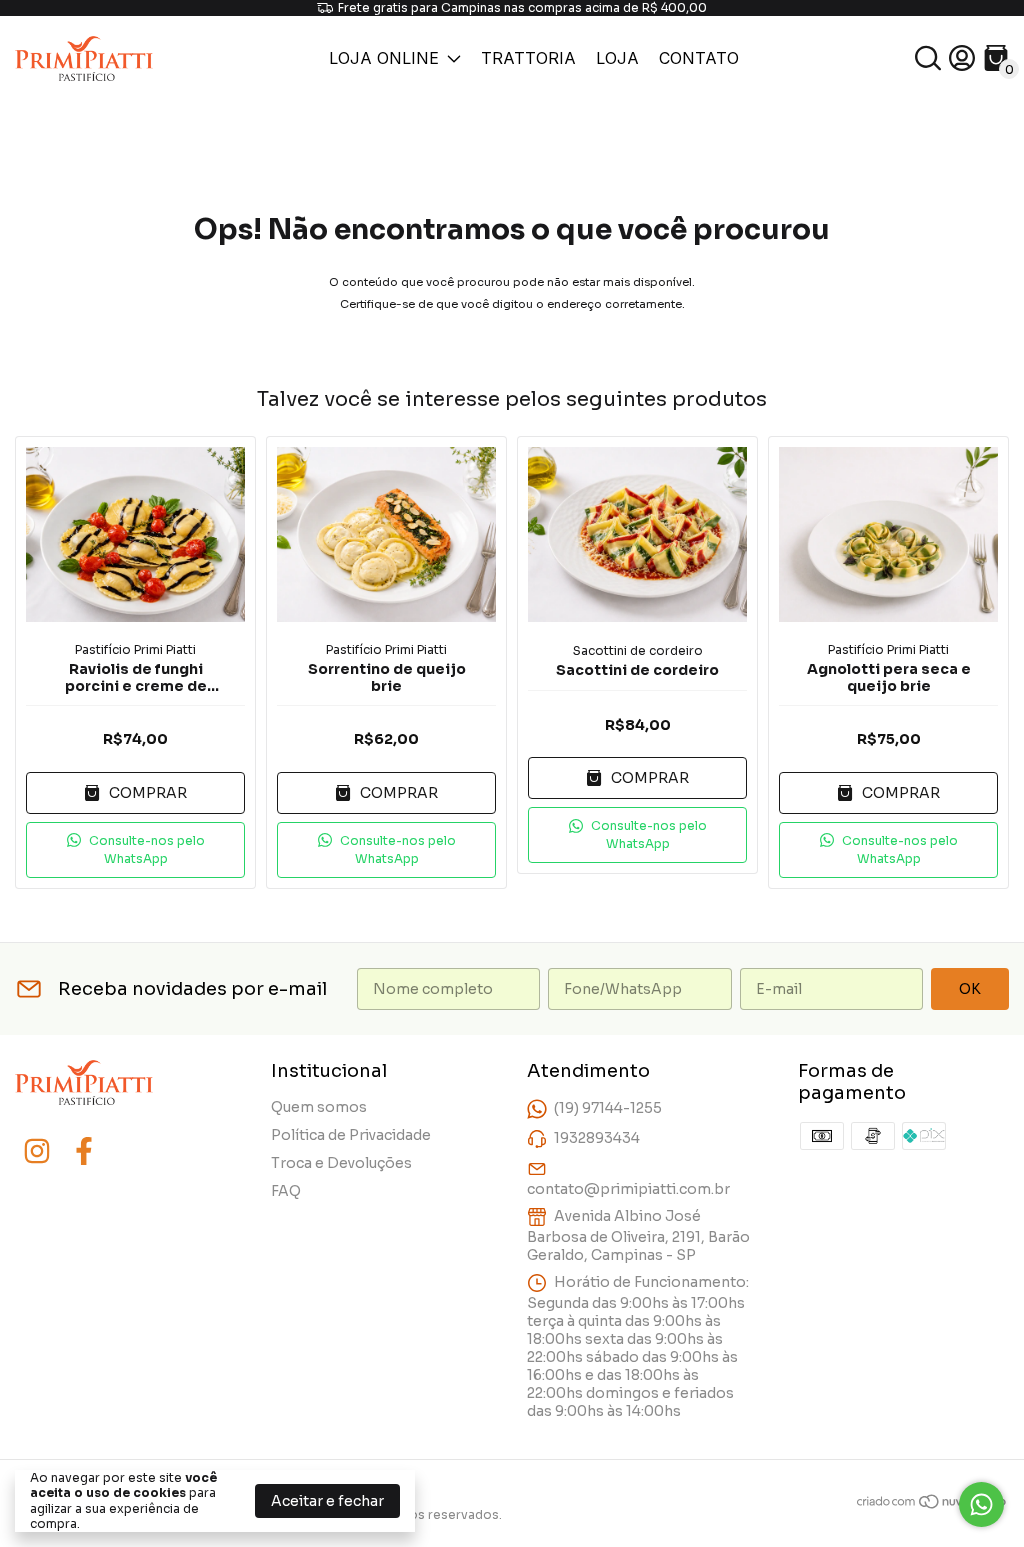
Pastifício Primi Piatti (135, 649)
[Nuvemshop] (932, 1505)
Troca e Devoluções (341, 1163)
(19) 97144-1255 (608, 1108)
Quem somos (319, 1107)
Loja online (384, 58)
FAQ (286, 1191)
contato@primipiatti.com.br (628, 1189)
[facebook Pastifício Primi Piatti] (84, 1151)
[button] (135, 850)
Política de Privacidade (351, 1135)
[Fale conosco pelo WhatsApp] (981, 1504)
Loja (617, 58)
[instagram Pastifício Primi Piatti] (37, 1151)
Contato (699, 58)
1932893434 (597, 1138)
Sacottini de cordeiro (638, 650)
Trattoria (528, 58)
